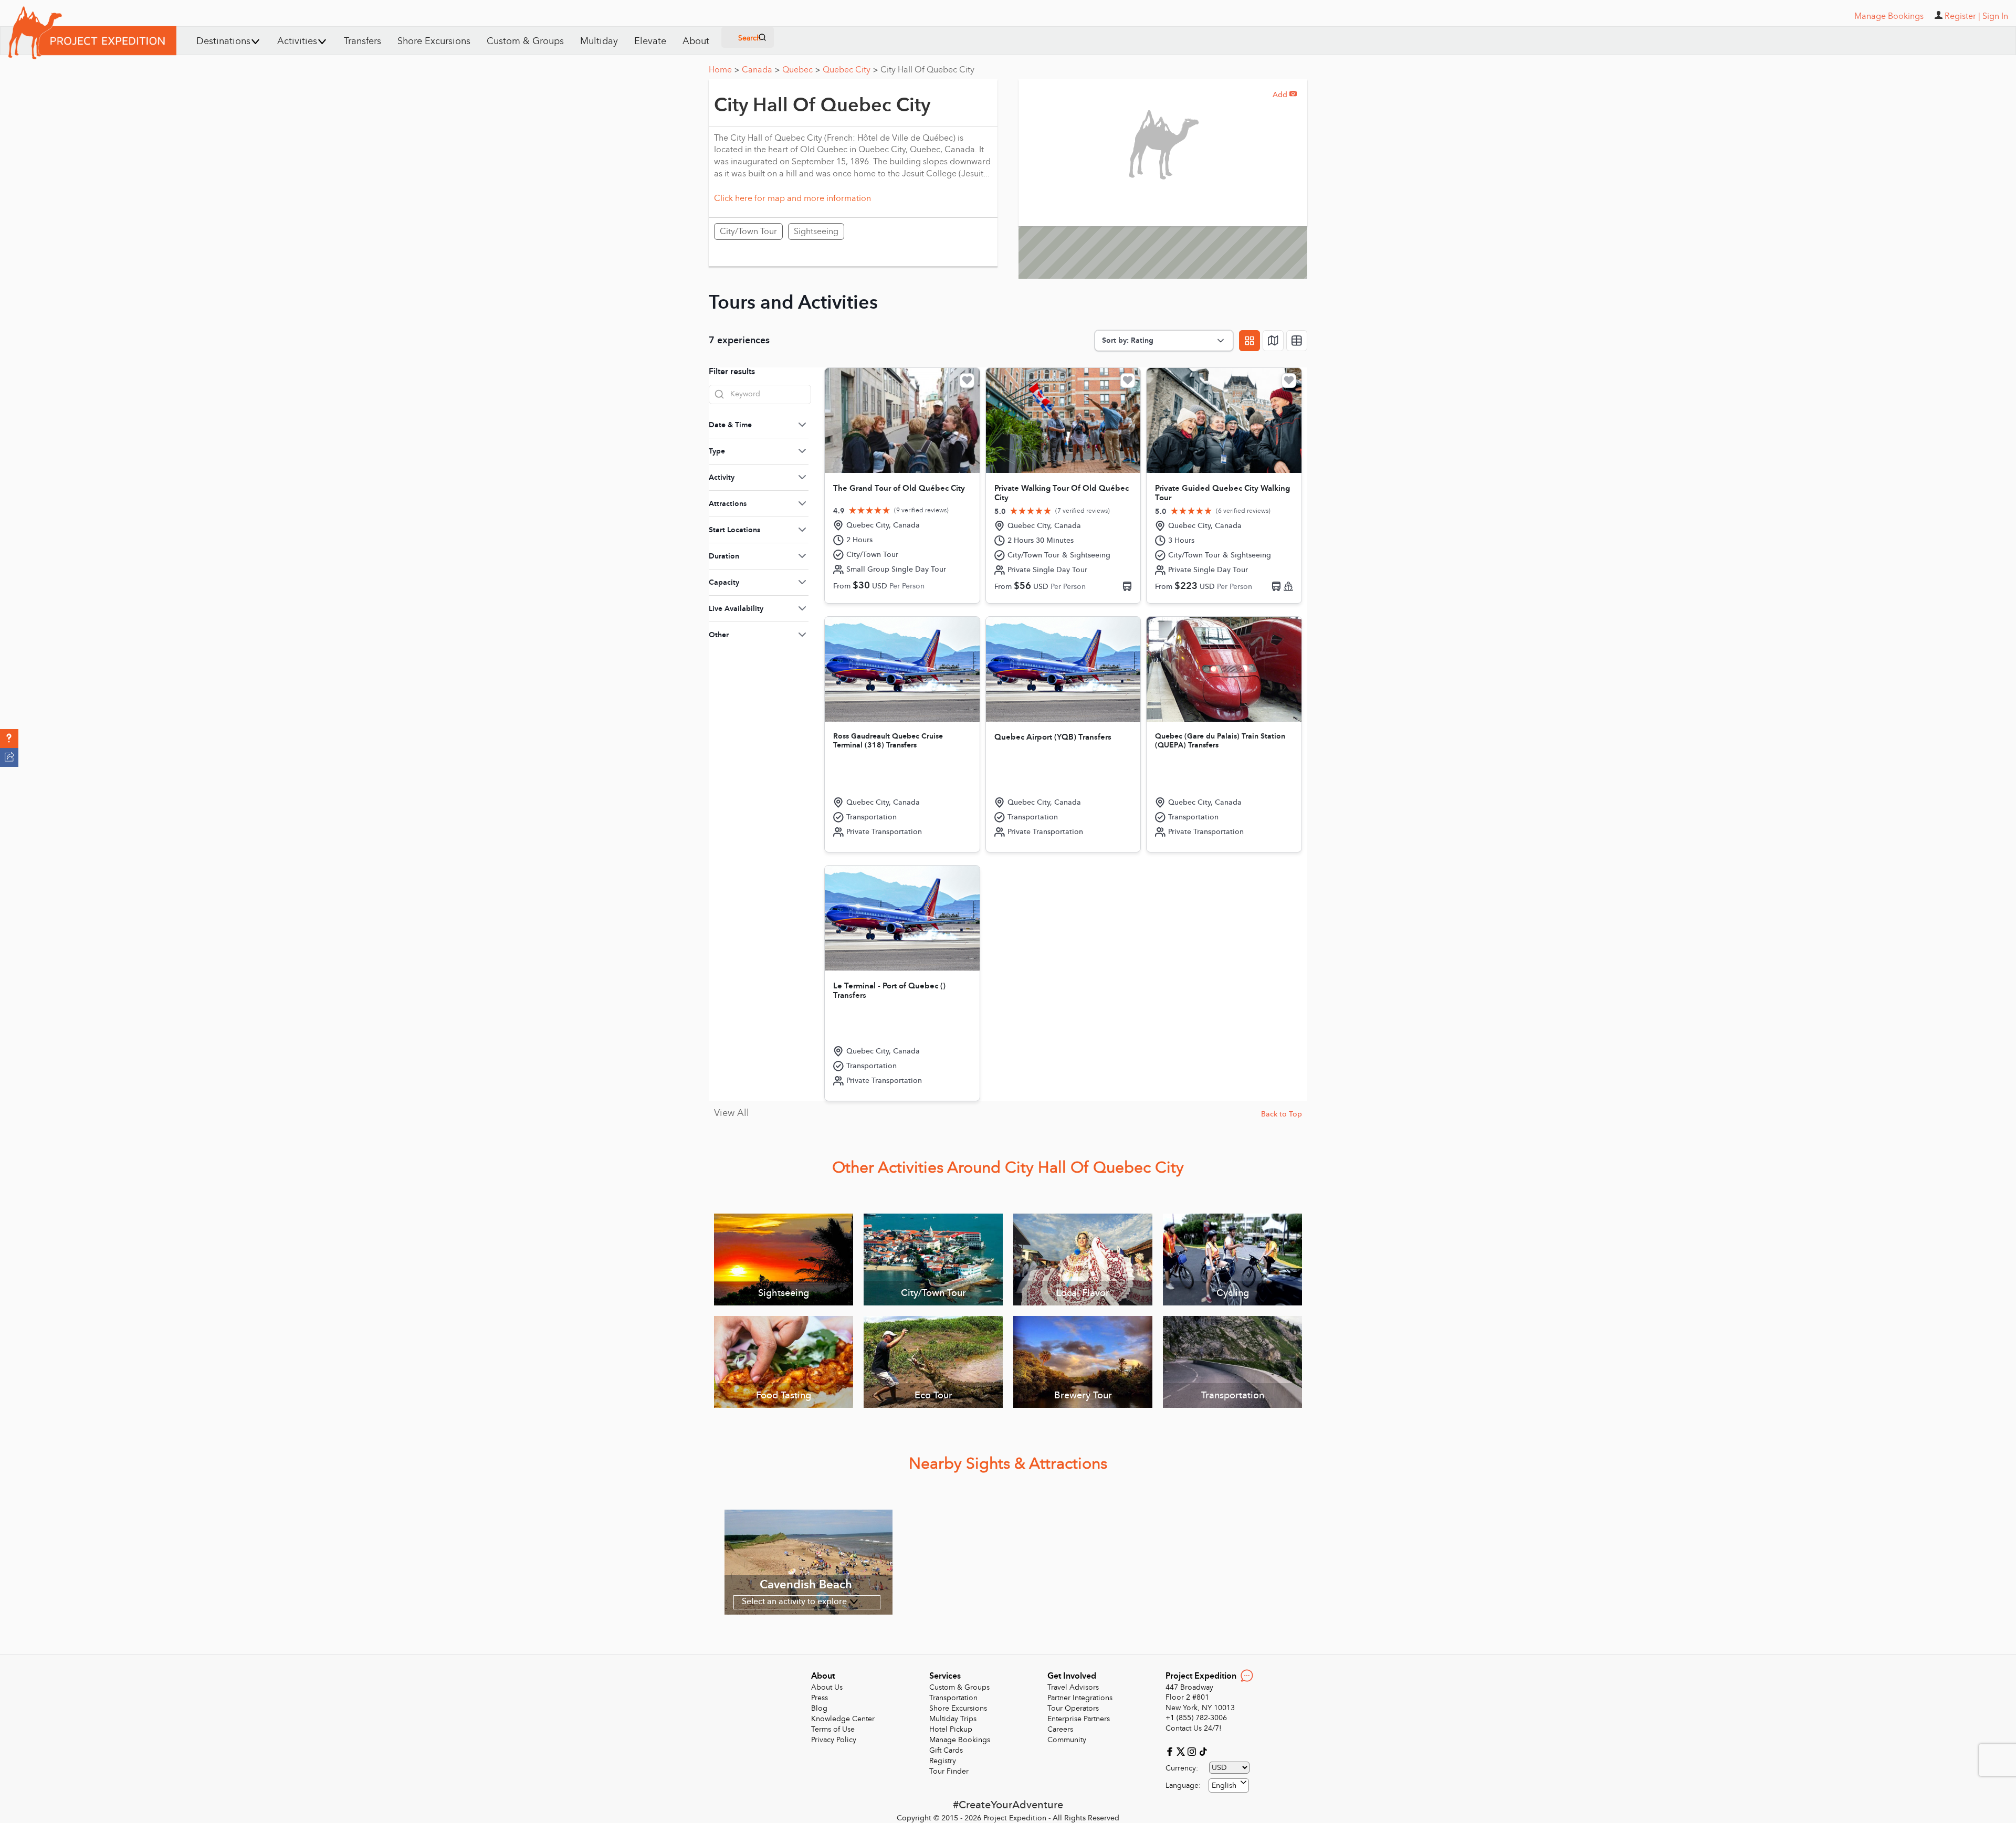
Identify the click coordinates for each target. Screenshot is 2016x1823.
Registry (943, 1761)
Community (1067, 1740)
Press (820, 1698)
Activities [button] (297, 41)
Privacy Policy (834, 1740)
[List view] (1297, 341)
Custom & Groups (525, 41)
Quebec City (850, 70)
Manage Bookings (960, 1740)
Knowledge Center (843, 1719)
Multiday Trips (953, 1719)
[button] (9, 739)
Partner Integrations (1080, 1698)
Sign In (1995, 16)
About (696, 41)
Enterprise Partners (1079, 1719)
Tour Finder (949, 1771)
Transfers (363, 41)
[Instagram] (1193, 1751)
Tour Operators (1073, 1708)
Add (1285, 95)
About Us (827, 1687)
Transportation (953, 1698)
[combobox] (1229, 1785)
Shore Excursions (434, 41)
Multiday (599, 41)
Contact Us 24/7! (1194, 1728)
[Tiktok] (1203, 1751)
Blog (819, 1708)
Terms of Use (833, 1729)
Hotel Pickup (951, 1729)
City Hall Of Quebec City (927, 70)
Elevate (650, 41)
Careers (1060, 1729)
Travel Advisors (1073, 1687)
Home (724, 70)
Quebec (801, 70)
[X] (1182, 1751)
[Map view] (1273, 341)
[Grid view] (1249, 341)
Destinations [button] (223, 41)
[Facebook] (1171, 1751)
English (1224, 1785)
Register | (1962, 16)
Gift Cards (946, 1750)
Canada (761, 70)
